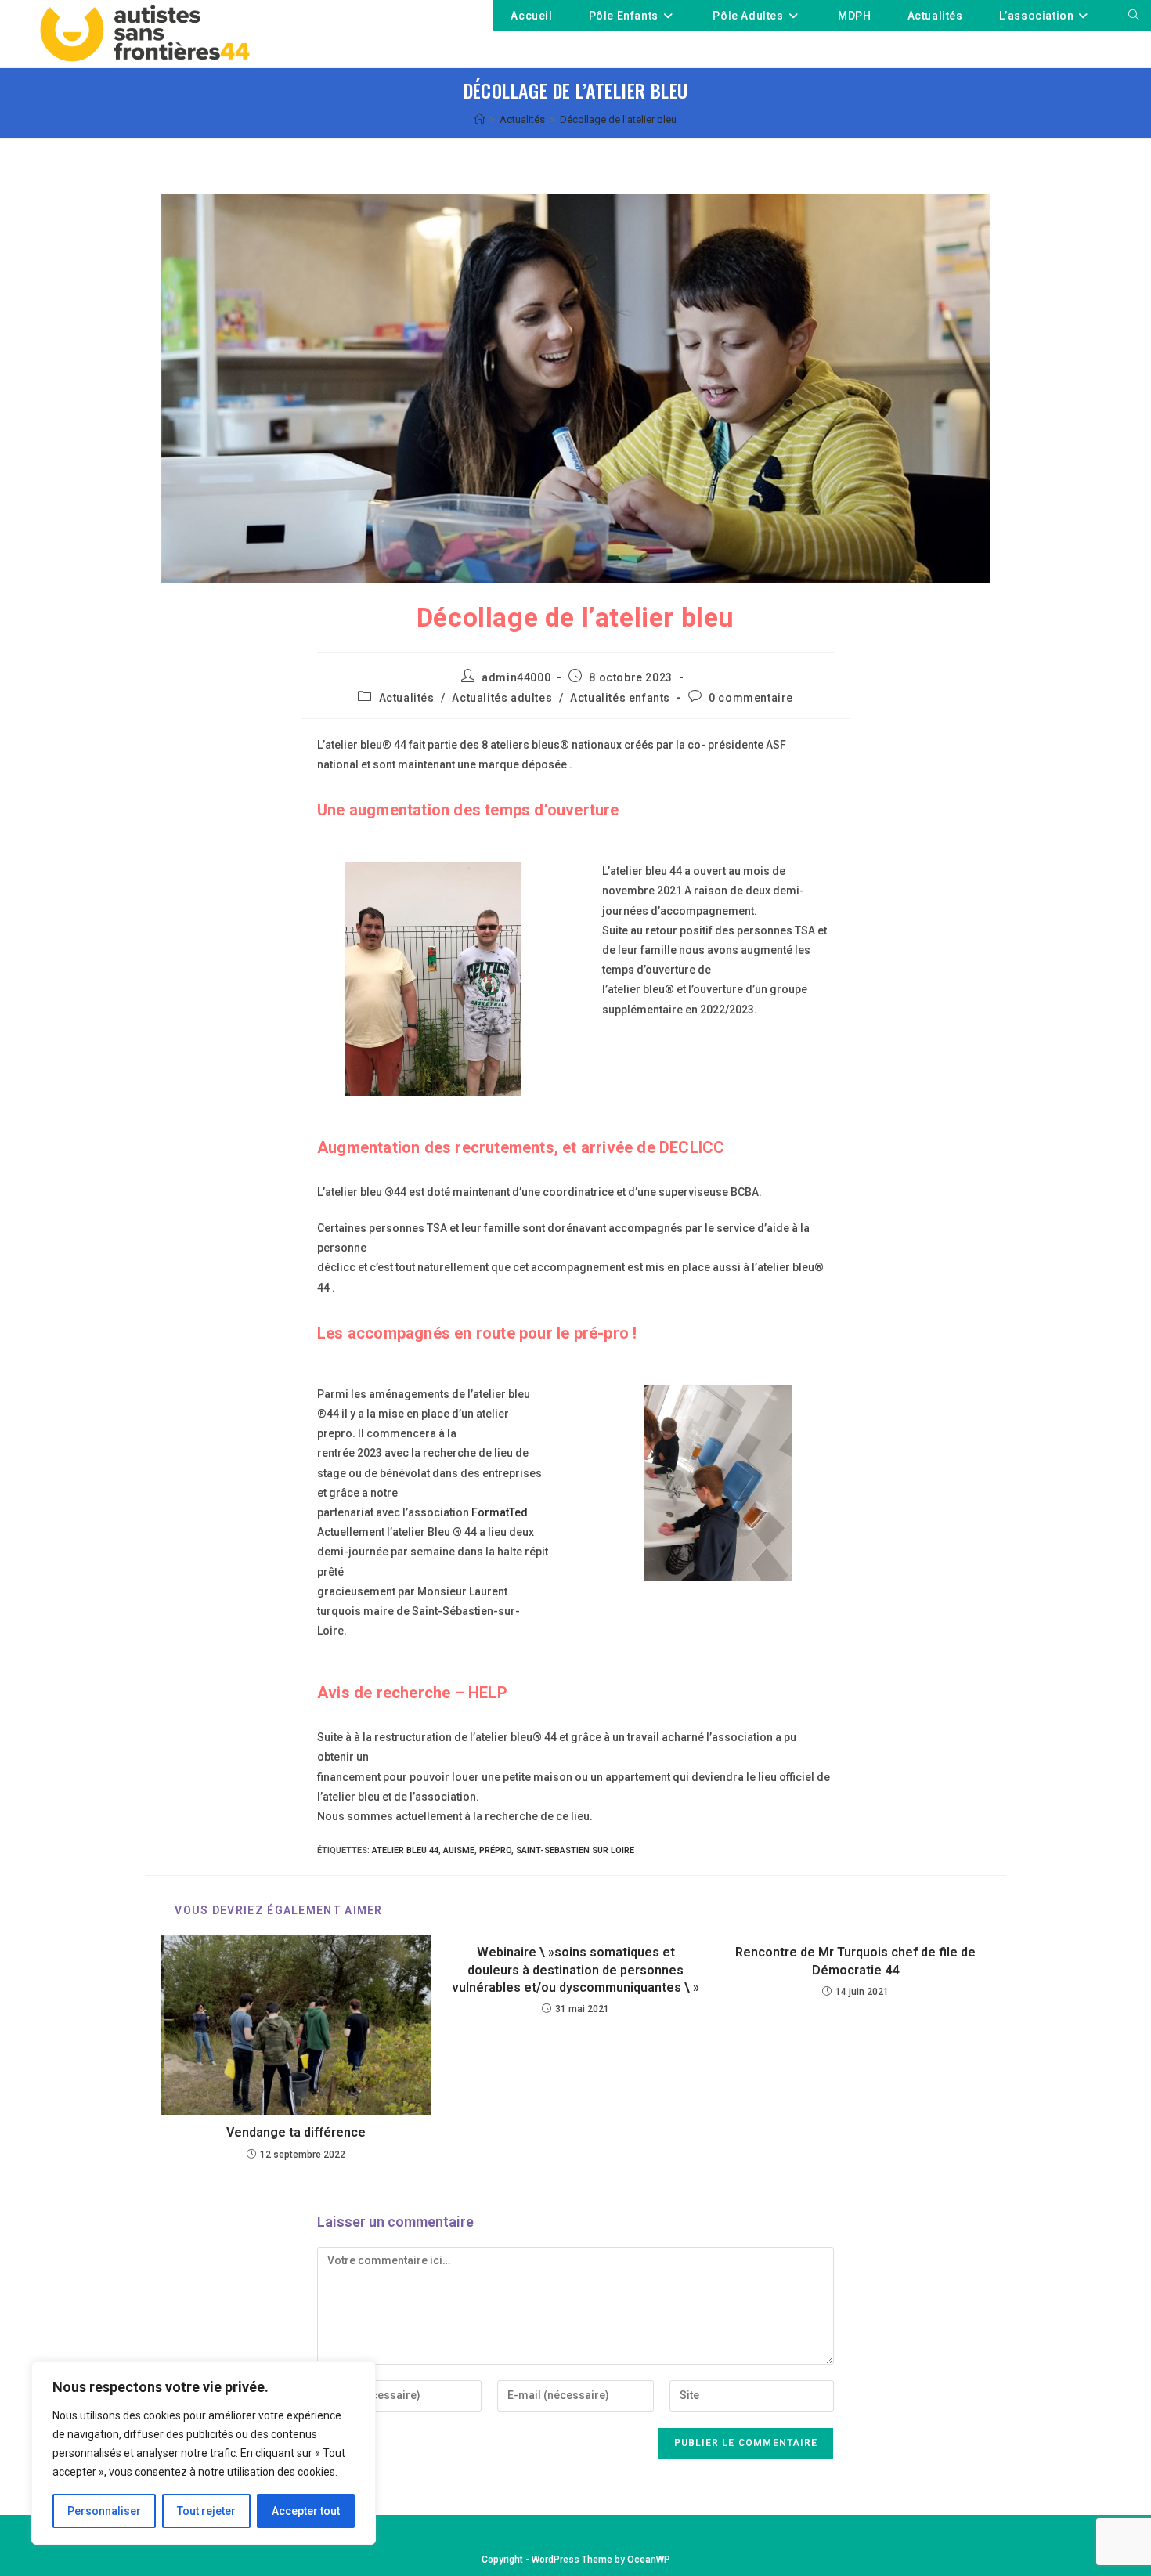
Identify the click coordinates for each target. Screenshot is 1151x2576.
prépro (495, 1850)
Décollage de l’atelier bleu (618, 119)
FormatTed (500, 1512)
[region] (204, 2453)
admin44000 (516, 677)
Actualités (407, 698)
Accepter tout (306, 2511)
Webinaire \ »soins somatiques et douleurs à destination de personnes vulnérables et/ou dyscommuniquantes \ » (575, 1970)
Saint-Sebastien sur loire (575, 1850)
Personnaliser (104, 2511)
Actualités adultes (502, 698)
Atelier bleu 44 (405, 1850)
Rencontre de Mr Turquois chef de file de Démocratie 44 (855, 1961)
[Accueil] (480, 119)
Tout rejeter (206, 2511)
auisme (459, 1850)
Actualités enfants (620, 698)
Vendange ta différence (296, 2132)
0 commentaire (751, 698)
